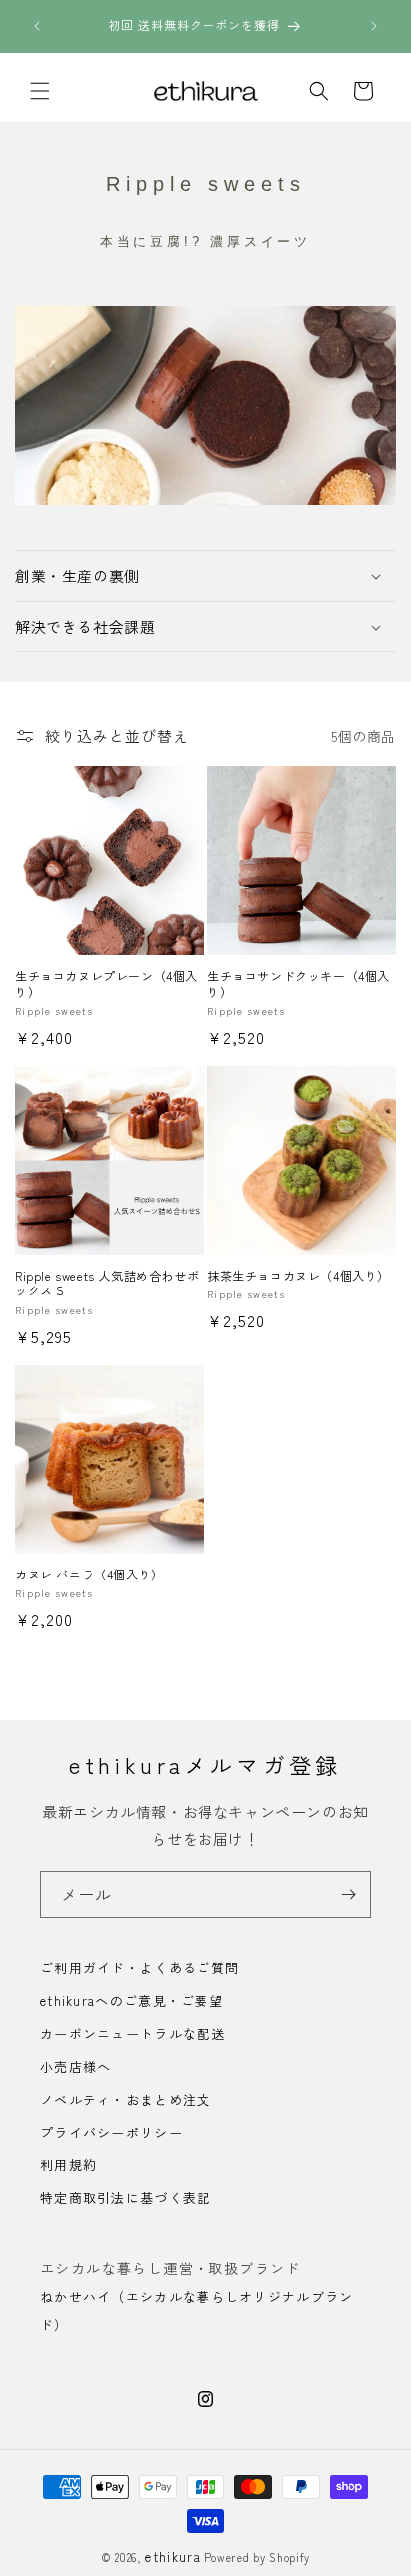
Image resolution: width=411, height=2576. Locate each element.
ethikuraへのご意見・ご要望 (132, 2001)
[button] (40, 91)
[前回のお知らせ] (37, 26)
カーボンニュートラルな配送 (133, 2033)
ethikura (172, 2557)
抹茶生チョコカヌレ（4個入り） (299, 1276)
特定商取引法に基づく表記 (126, 2198)
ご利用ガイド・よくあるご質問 (140, 1968)
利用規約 (68, 2165)
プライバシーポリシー (111, 2132)
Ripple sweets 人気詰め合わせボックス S (107, 1283)
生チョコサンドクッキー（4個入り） (299, 983)
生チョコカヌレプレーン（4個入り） (106, 983)
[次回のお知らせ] (374, 26)
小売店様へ (76, 2066)
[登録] (348, 1895)
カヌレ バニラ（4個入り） (89, 1574)
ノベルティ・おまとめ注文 (126, 2099)
